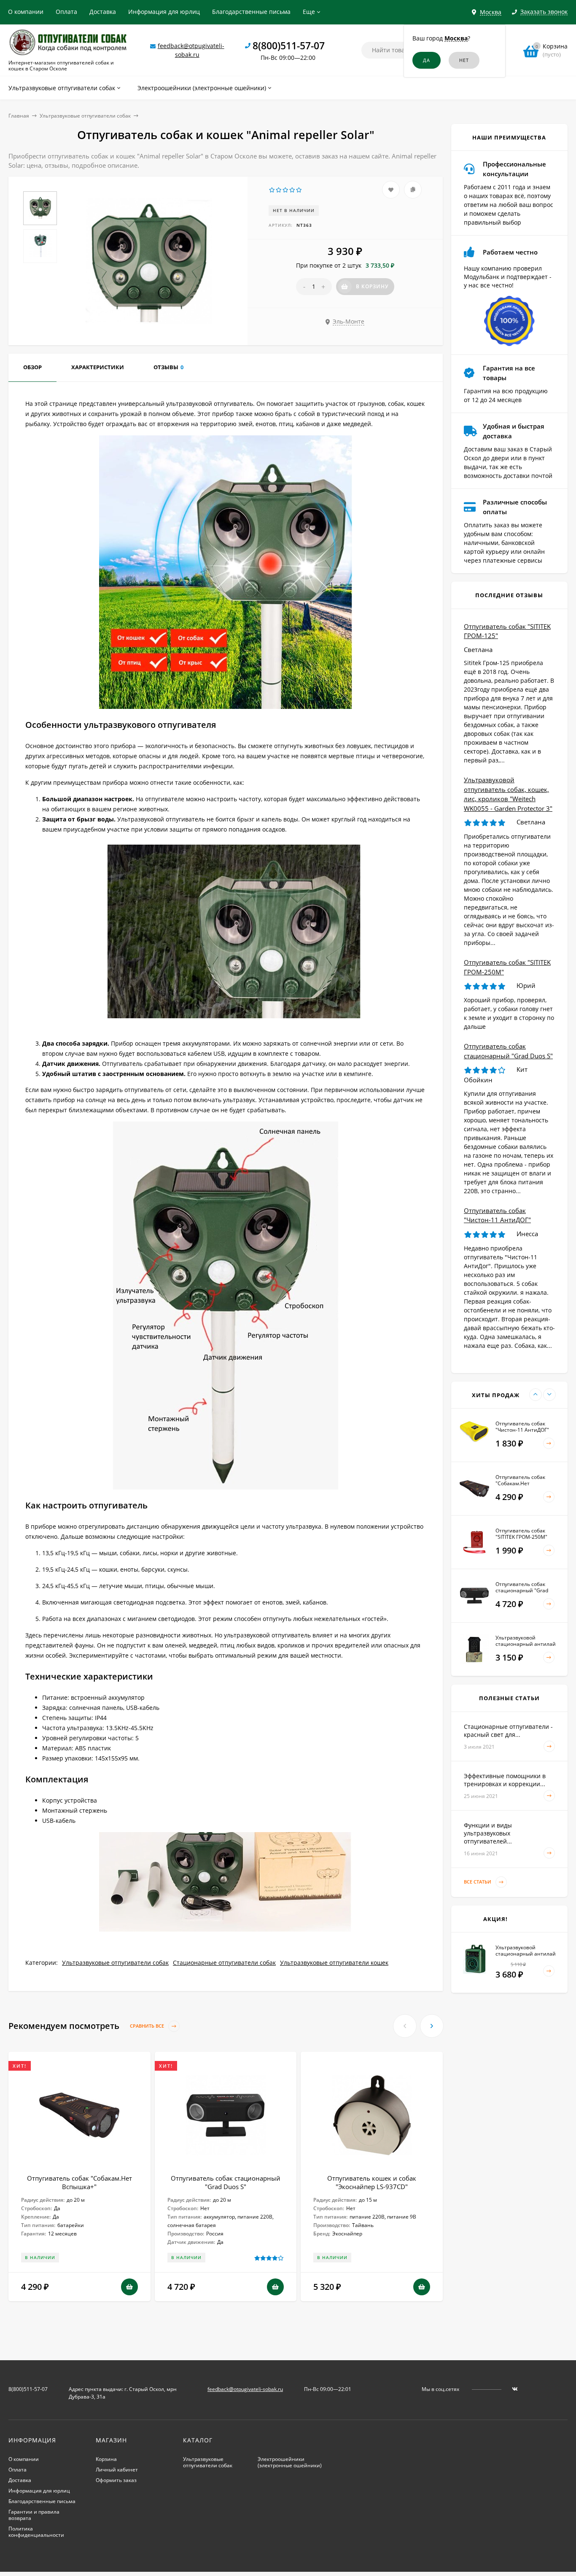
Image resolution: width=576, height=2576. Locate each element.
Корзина (106, 2459)
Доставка (103, 12)
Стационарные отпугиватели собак (224, 1963)
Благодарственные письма (251, 12)
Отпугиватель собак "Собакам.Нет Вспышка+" (79, 2182)
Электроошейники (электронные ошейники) (290, 2462)
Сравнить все (148, 2026)
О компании (26, 12)
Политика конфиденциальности (36, 2532)
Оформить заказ (116, 2480)
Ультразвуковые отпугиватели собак (85, 116)
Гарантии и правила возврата (34, 2515)
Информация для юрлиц (164, 12)
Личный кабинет (117, 2470)
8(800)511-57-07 (289, 46)
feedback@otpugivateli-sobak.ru (245, 2389)
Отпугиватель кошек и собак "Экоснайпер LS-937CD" (372, 2182)
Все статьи (478, 1882)
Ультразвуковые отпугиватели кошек (334, 1963)
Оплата (66, 12)
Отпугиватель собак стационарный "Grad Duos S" (226, 2182)
